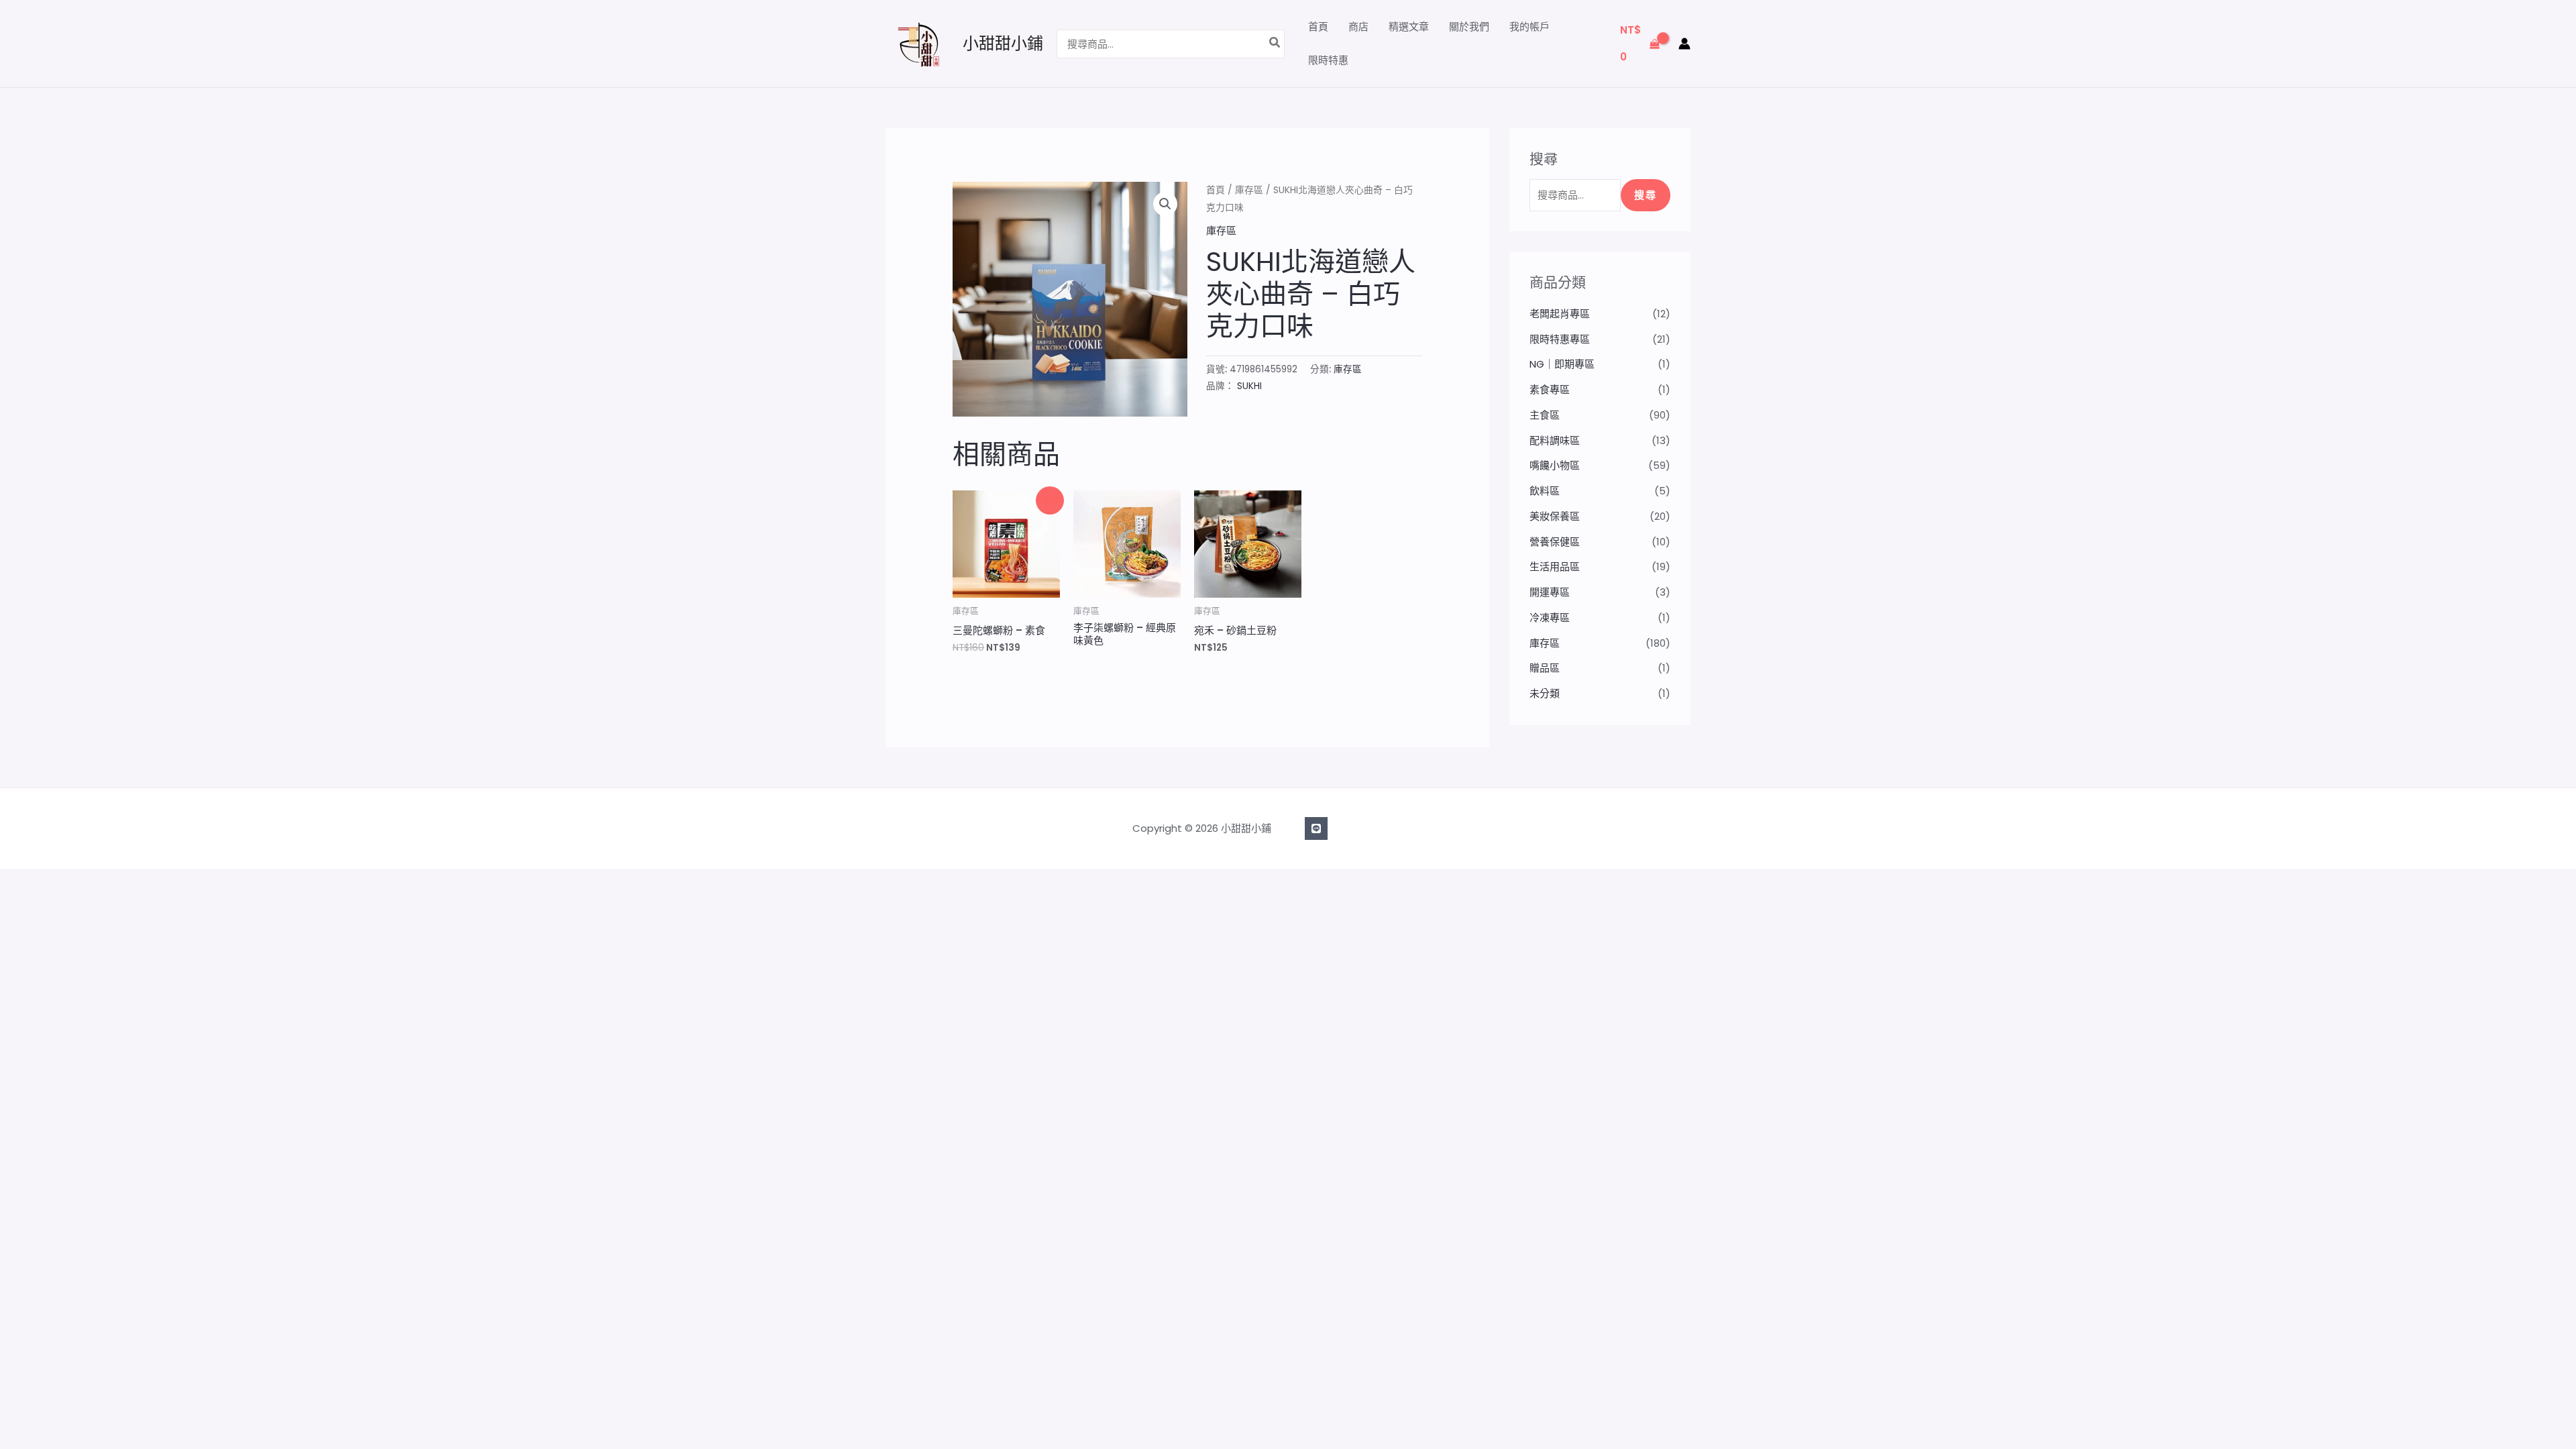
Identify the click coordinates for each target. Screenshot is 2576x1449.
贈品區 (1545, 668)
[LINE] (1316, 828)
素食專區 (1550, 389)
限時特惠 (1328, 60)
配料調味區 (1555, 440)
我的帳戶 (1529, 26)
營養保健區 (1555, 542)
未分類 (1545, 693)
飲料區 (1545, 491)
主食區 (1545, 415)
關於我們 (1469, 26)
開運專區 (1550, 592)
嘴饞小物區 (1555, 465)
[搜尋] (1275, 44)
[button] (1165, 204)
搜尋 (1646, 195)
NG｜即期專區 (1562, 364)
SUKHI (1249, 386)
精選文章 (1409, 26)
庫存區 (1249, 190)
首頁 (1318, 26)
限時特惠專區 (1560, 339)
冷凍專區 (1550, 618)
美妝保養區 (1555, 516)
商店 (1358, 26)
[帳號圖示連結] (1684, 44)
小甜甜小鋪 (1003, 43)
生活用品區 (1555, 567)
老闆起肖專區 (1560, 314)
